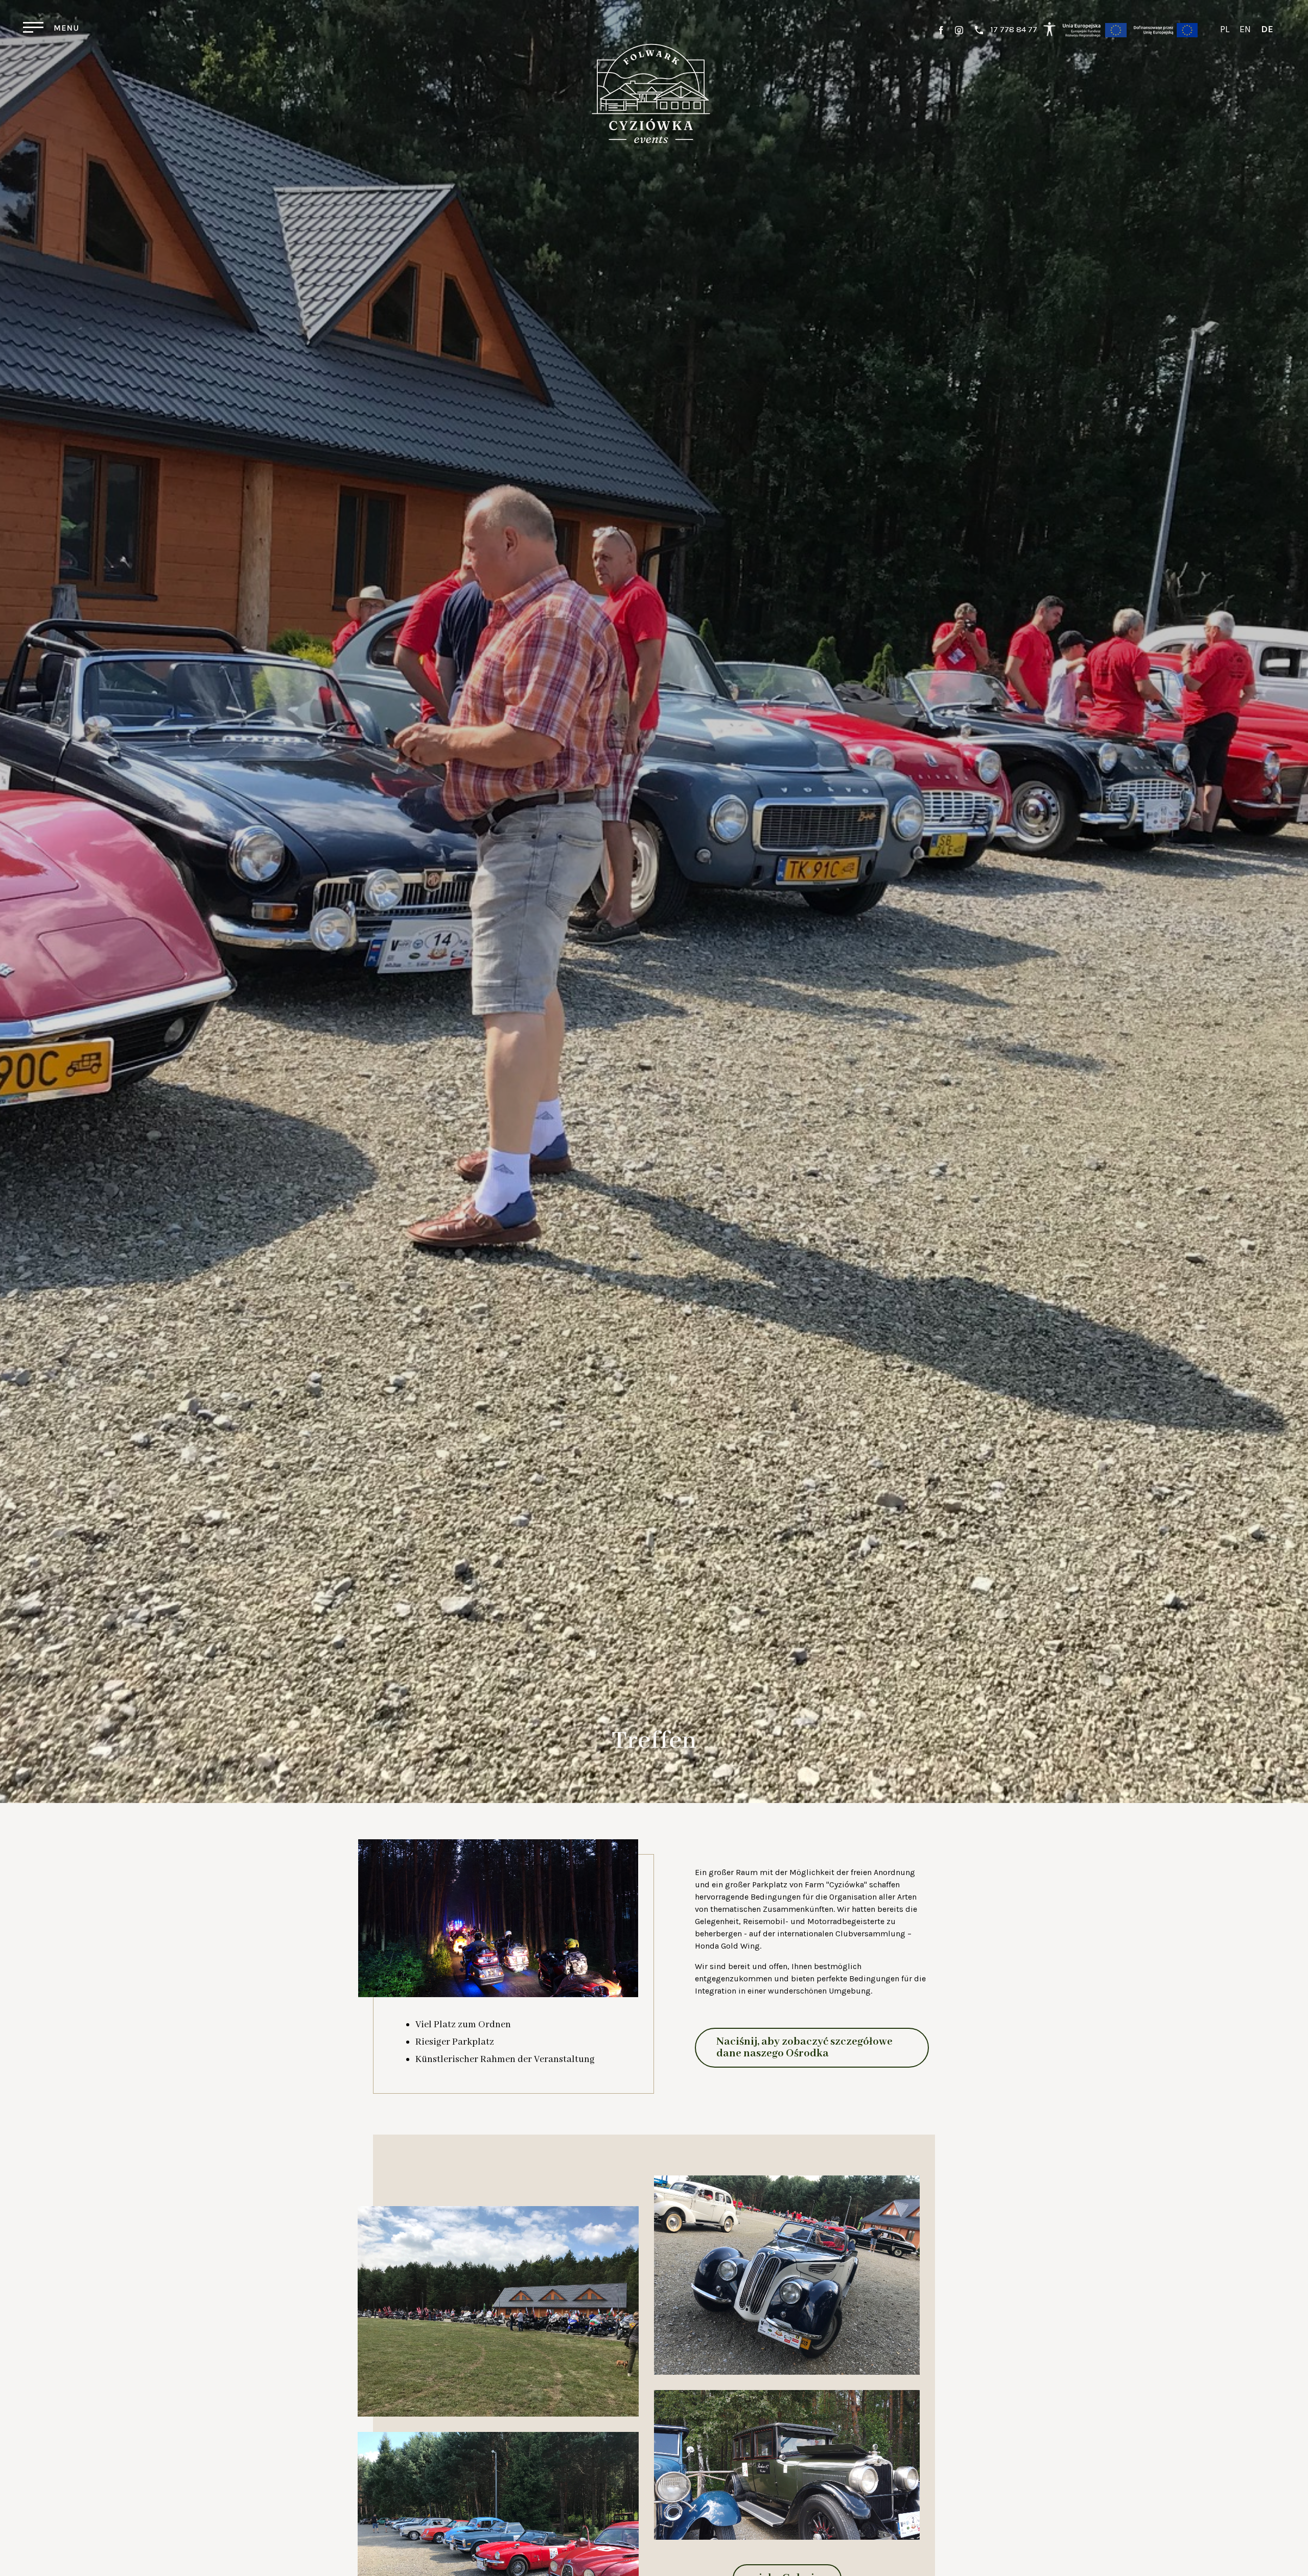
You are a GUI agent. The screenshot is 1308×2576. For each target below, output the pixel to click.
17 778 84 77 (1014, 29)
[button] (1303, 82)
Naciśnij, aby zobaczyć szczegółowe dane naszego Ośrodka (804, 2048)
